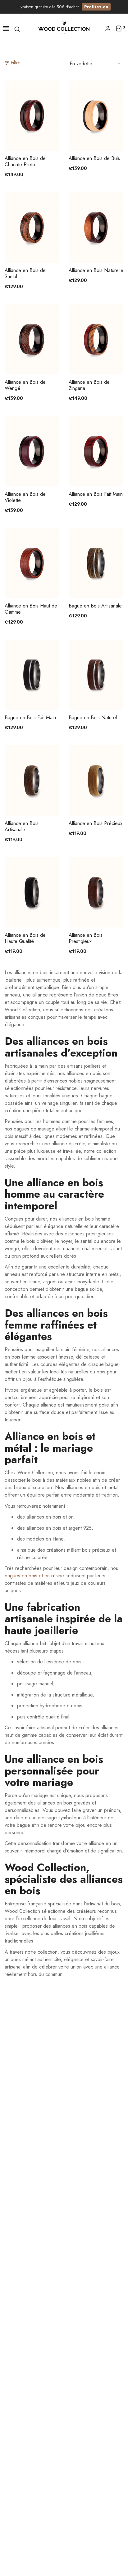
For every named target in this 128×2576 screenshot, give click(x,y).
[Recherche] (17, 28)
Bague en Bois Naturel (93, 718)
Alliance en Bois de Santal (25, 274)
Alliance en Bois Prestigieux (86, 938)
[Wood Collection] (64, 28)
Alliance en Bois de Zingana (89, 385)
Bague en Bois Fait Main (30, 718)
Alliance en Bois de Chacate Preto (25, 162)
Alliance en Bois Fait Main (96, 494)
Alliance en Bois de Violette (25, 497)
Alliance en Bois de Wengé (25, 385)
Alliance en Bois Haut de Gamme (31, 609)
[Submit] (35, 134)
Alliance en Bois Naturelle (96, 270)
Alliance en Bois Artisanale (22, 827)
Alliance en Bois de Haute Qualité (25, 938)
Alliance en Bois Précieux (96, 823)
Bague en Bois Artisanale (95, 606)
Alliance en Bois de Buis (94, 158)
